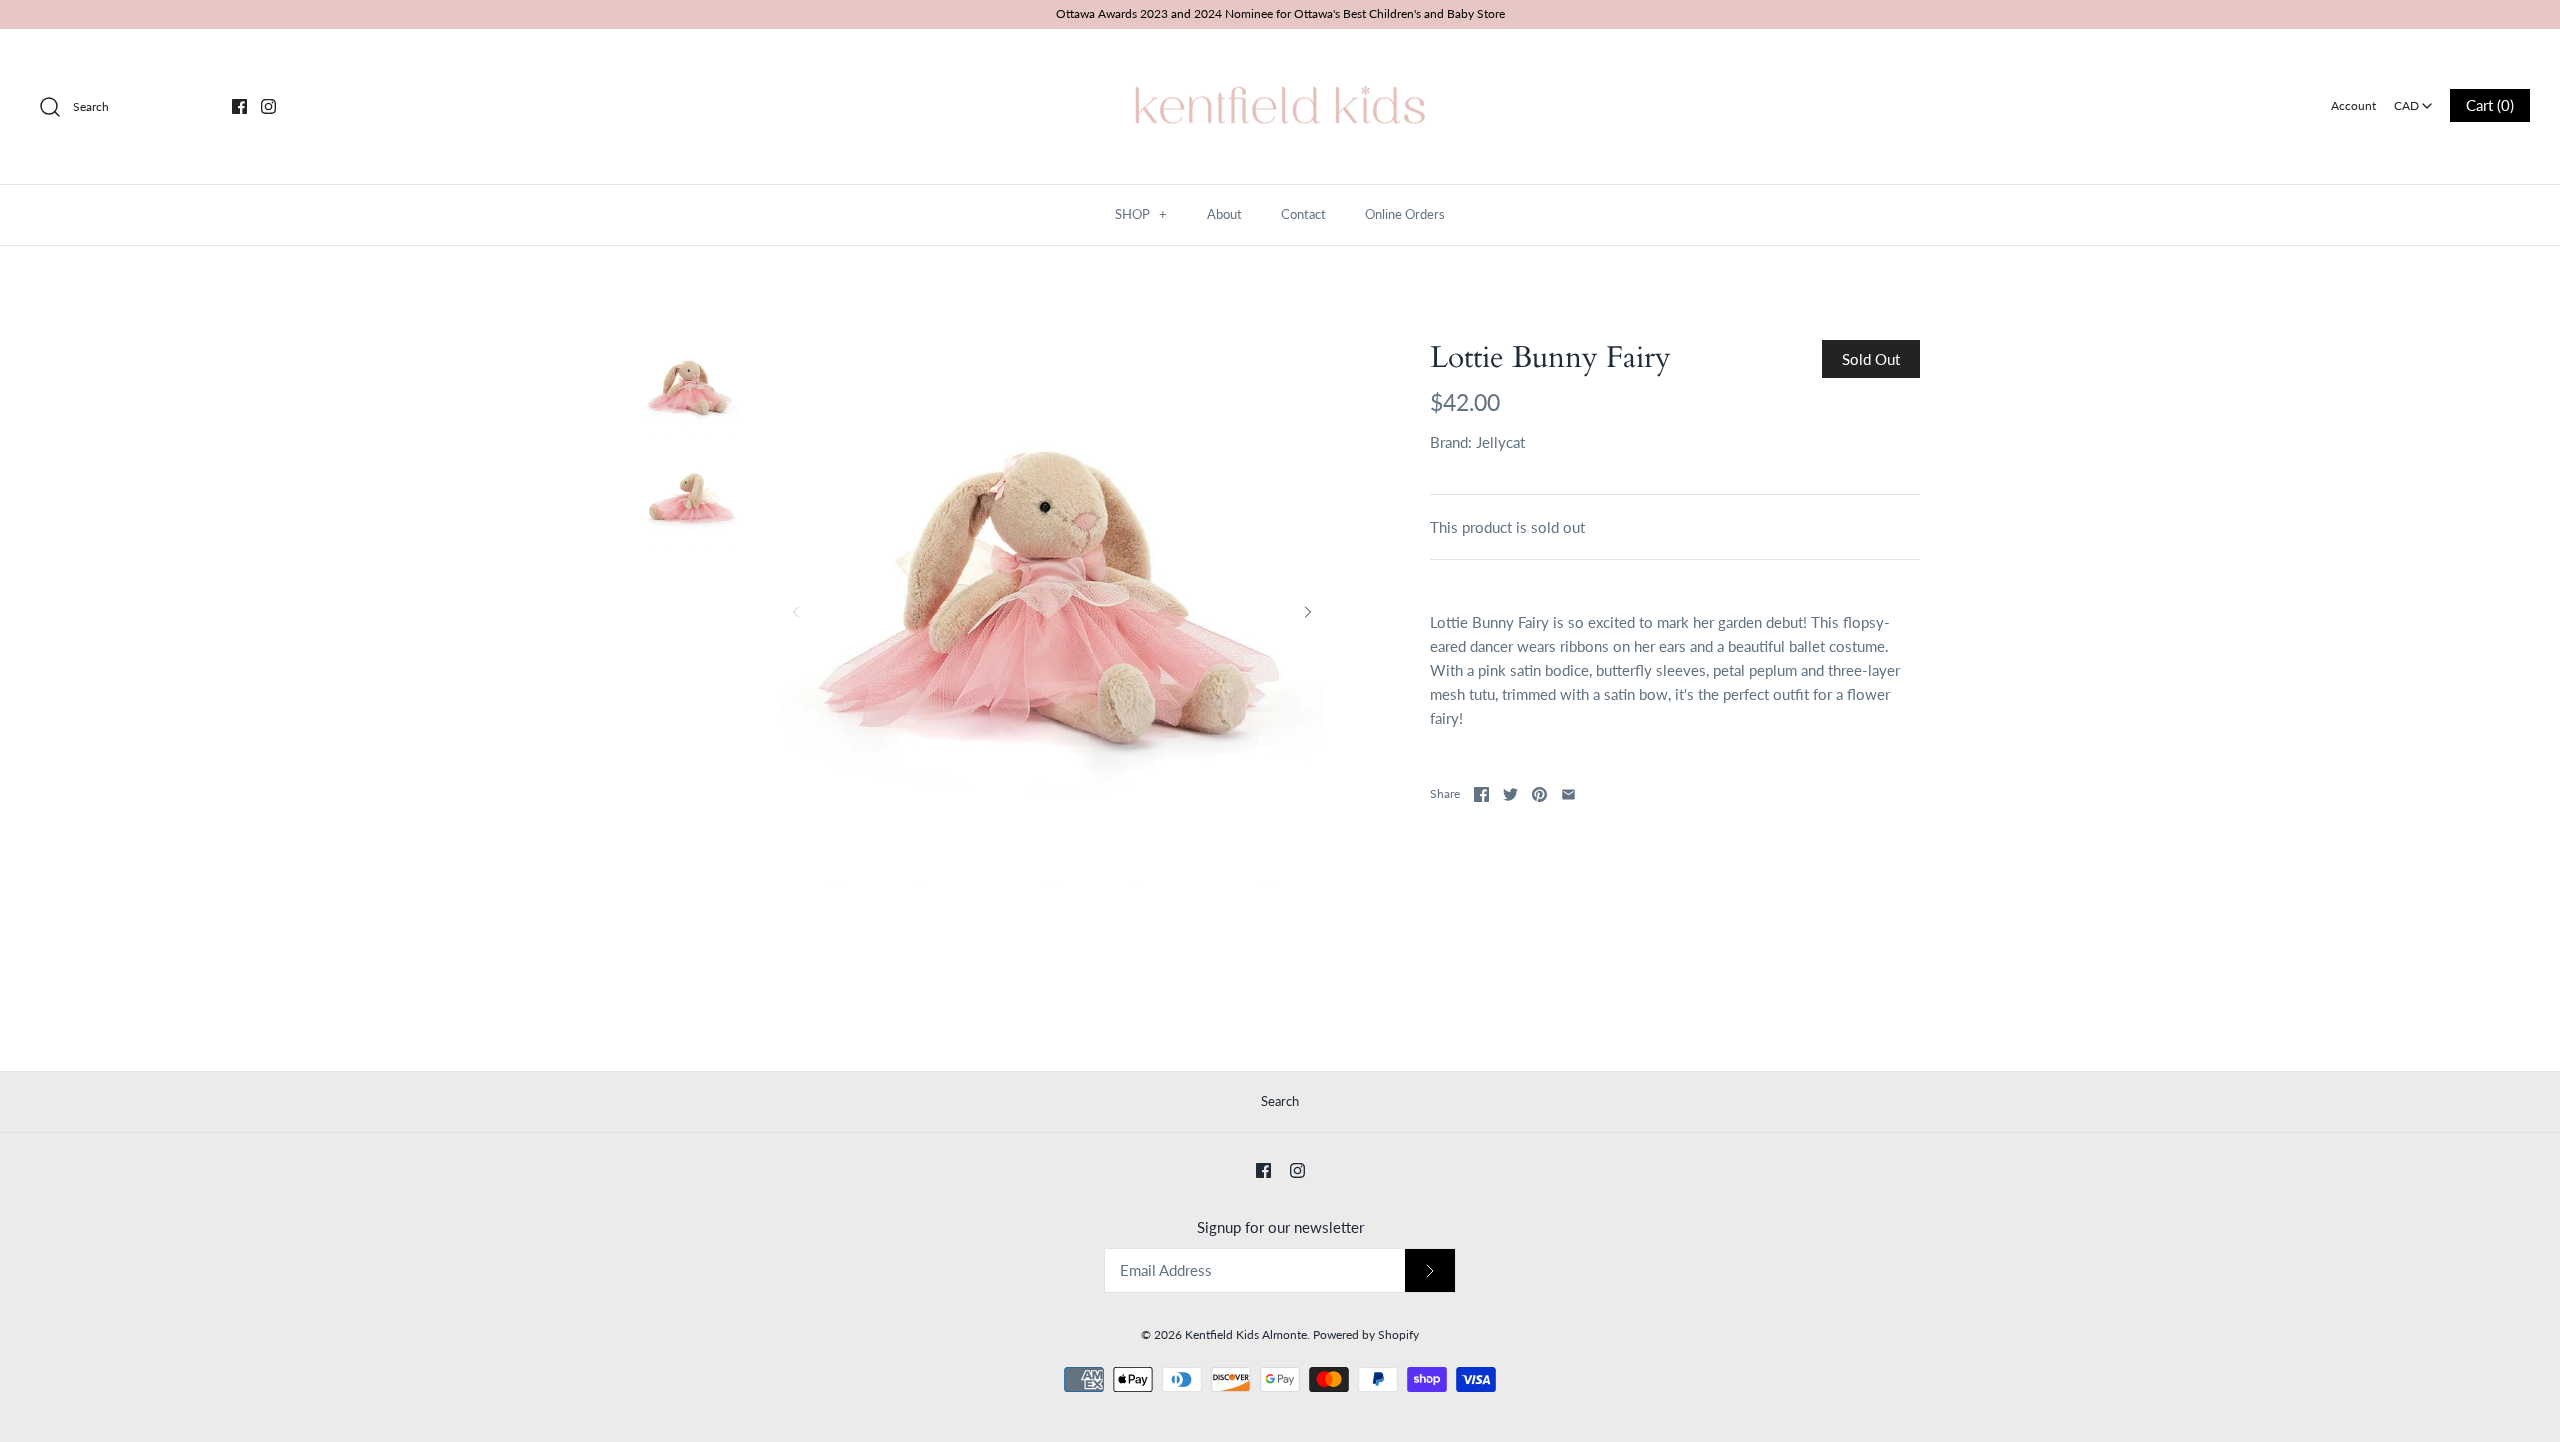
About (1224, 214)
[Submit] (1430, 1270)
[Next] (1308, 612)
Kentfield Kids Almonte (1246, 1334)
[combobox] (2413, 99)
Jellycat (1500, 442)
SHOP (1141, 214)
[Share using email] (1568, 794)
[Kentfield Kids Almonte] (1280, 61)
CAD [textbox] (2414, 99)
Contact (1303, 214)
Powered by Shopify (1366, 1334)
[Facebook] (239, 106)
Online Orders (1405, 214)
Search (1280, 1101)
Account (2353, 105)
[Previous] (796, 612)
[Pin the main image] (1539, 794)
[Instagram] (268, 106)
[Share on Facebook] (1481, 794)
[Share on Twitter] (1510, 794)
